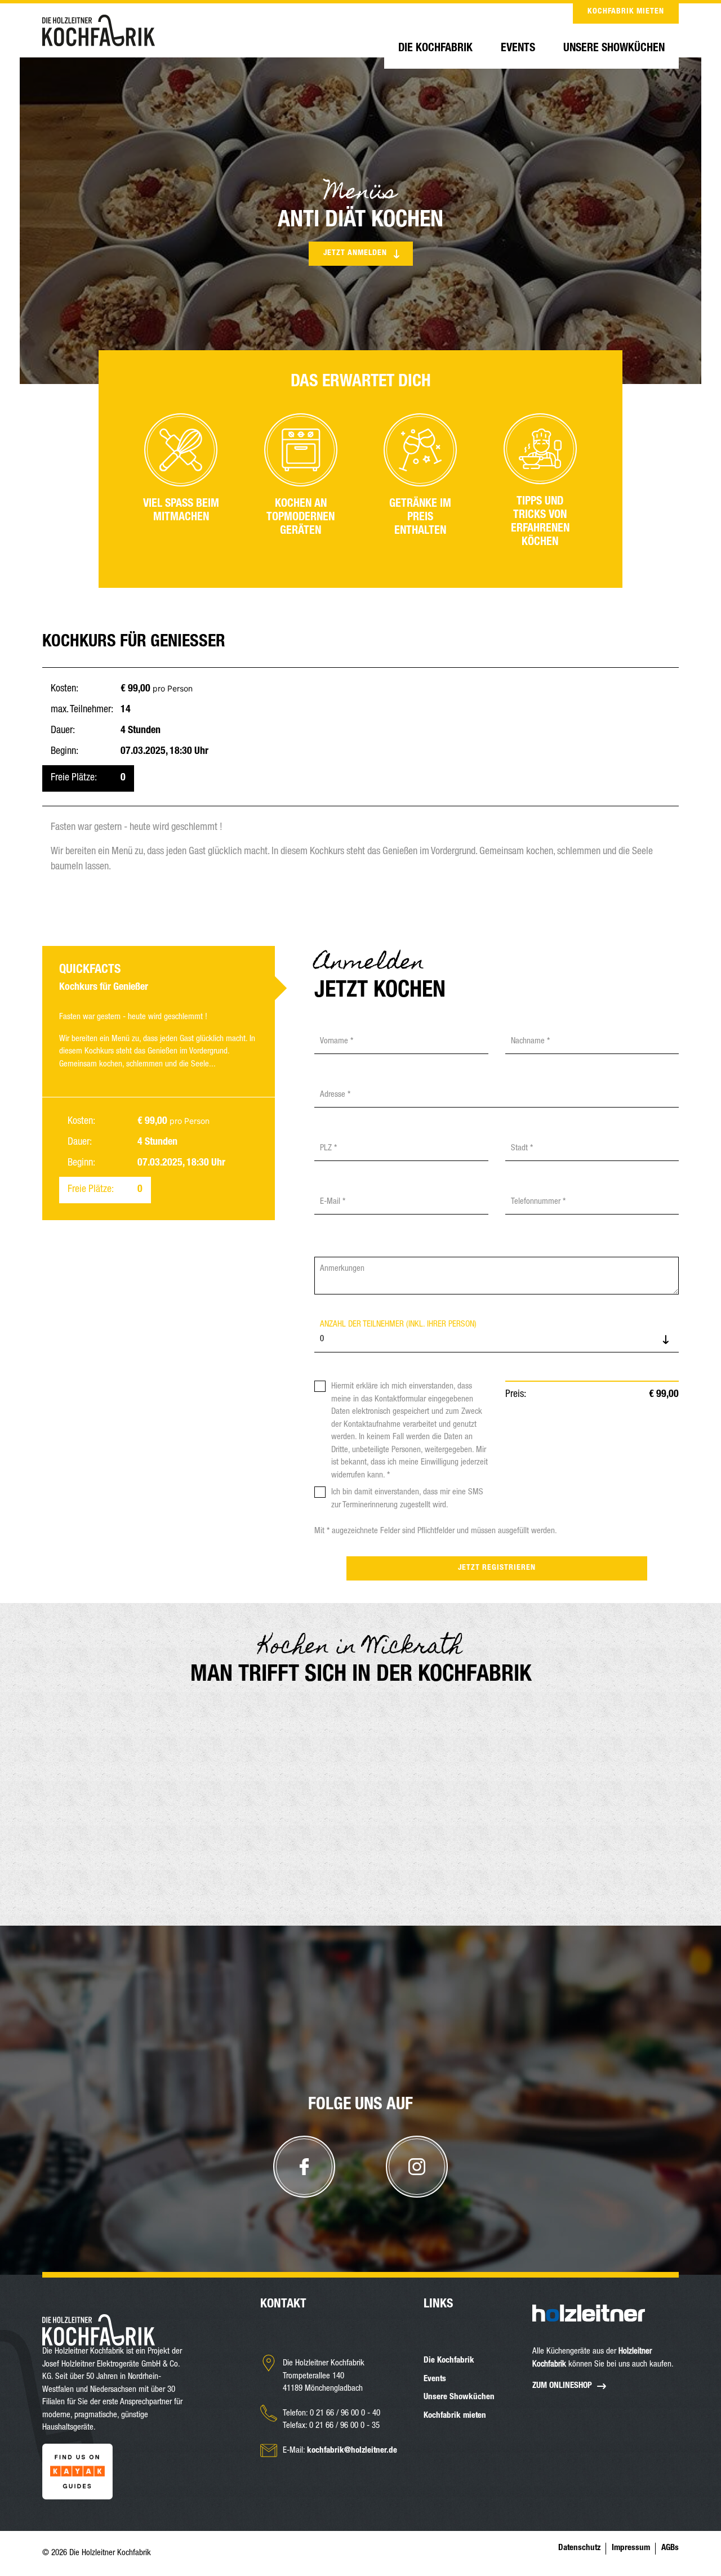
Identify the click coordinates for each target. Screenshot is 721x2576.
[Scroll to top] (361, 2265)
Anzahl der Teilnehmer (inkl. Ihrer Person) (398, 1325)
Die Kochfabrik (435, 49)
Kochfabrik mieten (626, 12)
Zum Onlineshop (562, 2386)
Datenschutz (579, 2548)
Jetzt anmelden (355, 253)
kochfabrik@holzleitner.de (352, 2451)
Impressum (631, 2548)
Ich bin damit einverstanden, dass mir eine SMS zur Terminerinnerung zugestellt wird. (407, 1499)
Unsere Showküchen (614, 49)
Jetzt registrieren (497, 1568)
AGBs (670, 2548)
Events (518, 49)
